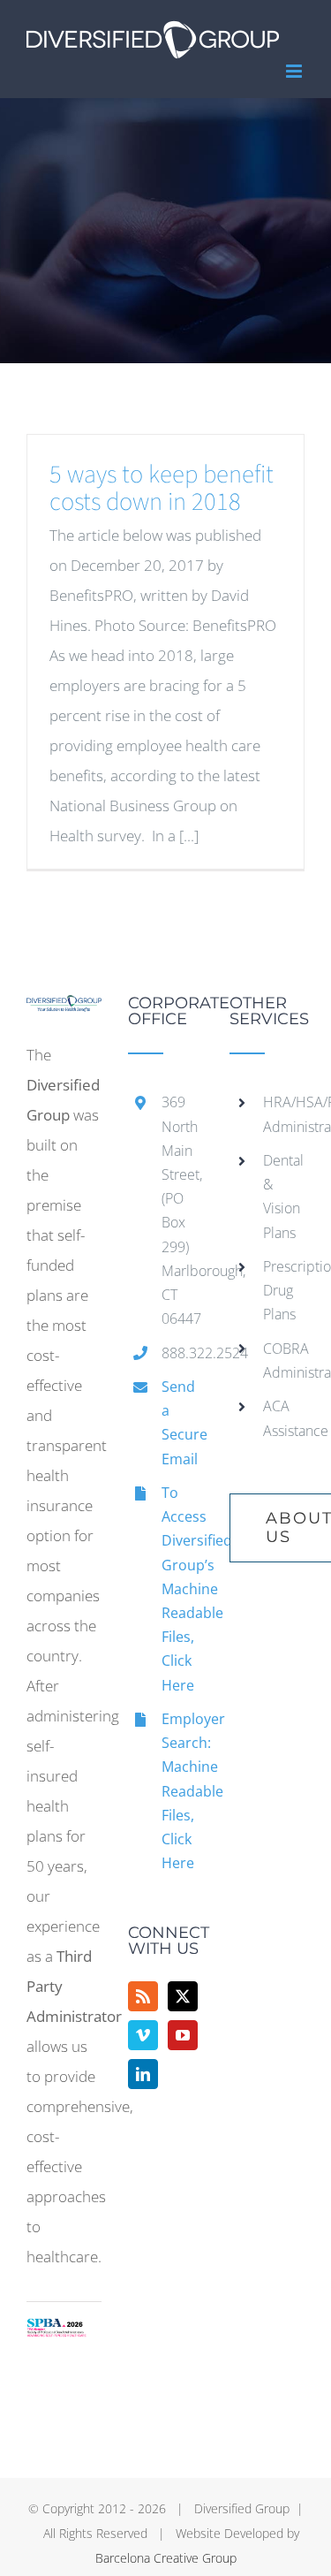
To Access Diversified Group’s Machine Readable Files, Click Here (182, 1589)
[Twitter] (183, 1996)
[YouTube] (183, 2035)
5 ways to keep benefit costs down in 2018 (162, 488)
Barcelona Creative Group (166, 2558)
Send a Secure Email (182, 1423)
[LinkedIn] (143, 2074)
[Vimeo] (143, 2035)
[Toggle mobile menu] (295, 71)
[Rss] (143, 1996)
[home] (64, 1010)
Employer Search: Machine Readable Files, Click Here (182, 1791)
